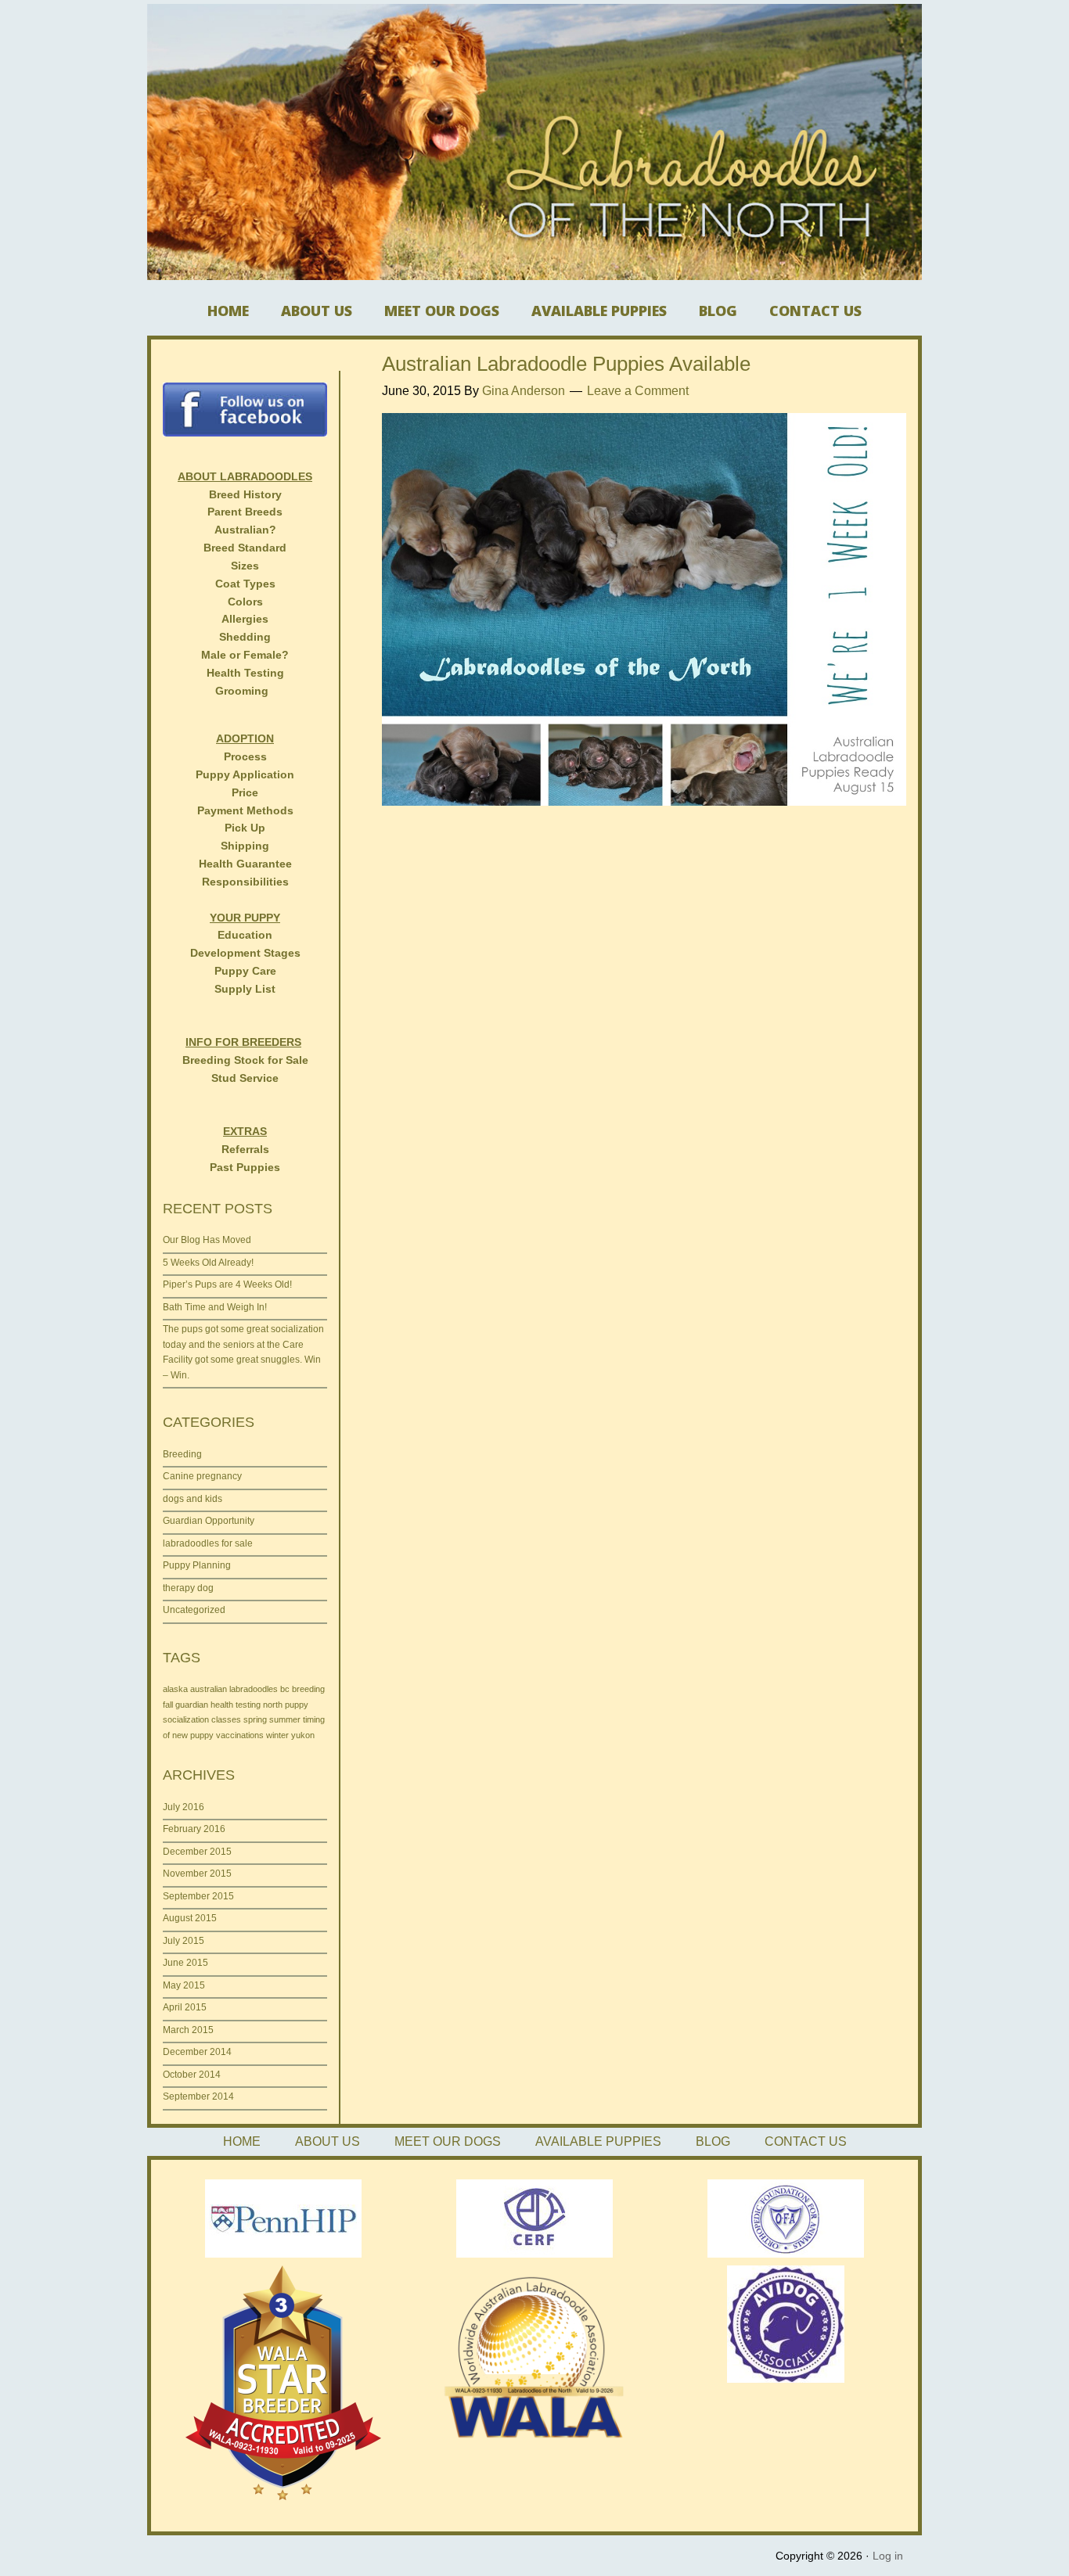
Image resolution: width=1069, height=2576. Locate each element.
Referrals (245, 1149)
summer (285, 1719)
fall (168, 1705)
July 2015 (184, 1941)
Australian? (245, 530)
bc (285, 1689)
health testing (236, 1705)
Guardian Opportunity (209, 1521)
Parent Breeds (245, 512)
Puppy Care (245, 971)
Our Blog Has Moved (207, 1240)
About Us (317, 311)
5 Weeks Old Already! (208, 1263)
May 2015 (184, 1985)
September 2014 (198, 2096)
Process (245, 756)
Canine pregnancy (202, 1476)
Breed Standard (245, 548)
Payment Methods (245, 810)
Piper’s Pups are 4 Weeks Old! (227, 1284)
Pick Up (245, 828)
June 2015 (185, 1963)
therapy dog (188, 1588)
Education (245, 935)
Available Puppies (599, 311)
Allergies (245, 619)
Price (245, 792)
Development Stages (245, 953)
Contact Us (815, 311)
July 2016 (184, 1807)
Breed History (245, 494)
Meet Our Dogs (442, 311)
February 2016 (194, 1829)
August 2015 (190, 1918)
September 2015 (198, 1896)
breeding (308, 1689)
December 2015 (197, 1852)
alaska (175, 1689)
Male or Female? (245, 655)
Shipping (245, 846)
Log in (888, 2556)
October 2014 (192, 2075)
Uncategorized (194, 1610)
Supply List (245, 989)
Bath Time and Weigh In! (215, 1307)
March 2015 (188, 2030)
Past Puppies (245, 1167)
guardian (192, 1705)
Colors (245, 602)
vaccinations (240, 1735)
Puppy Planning (197, 1565)
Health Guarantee (245, 864)
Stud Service (245, 1078)
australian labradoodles (234, 1689)
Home (228, 311)
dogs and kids (193, 1499)
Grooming (242, 691)
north (273, 1705)
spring (255, 1719)
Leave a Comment (638, 391)
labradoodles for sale (208, 1543)
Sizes (245, 566)
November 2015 (197, 1874)
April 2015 (185, 2007)
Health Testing (245, 673)
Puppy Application (245, 774)
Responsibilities (245, 882)
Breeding (182, 1454)
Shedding (245, 637)
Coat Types (245, 584)
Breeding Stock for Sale (245, 1060)
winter (277, 1735)
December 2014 (197, 2052)
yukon (303, 1735)
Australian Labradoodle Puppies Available (566, 364)
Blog (718, 311)
